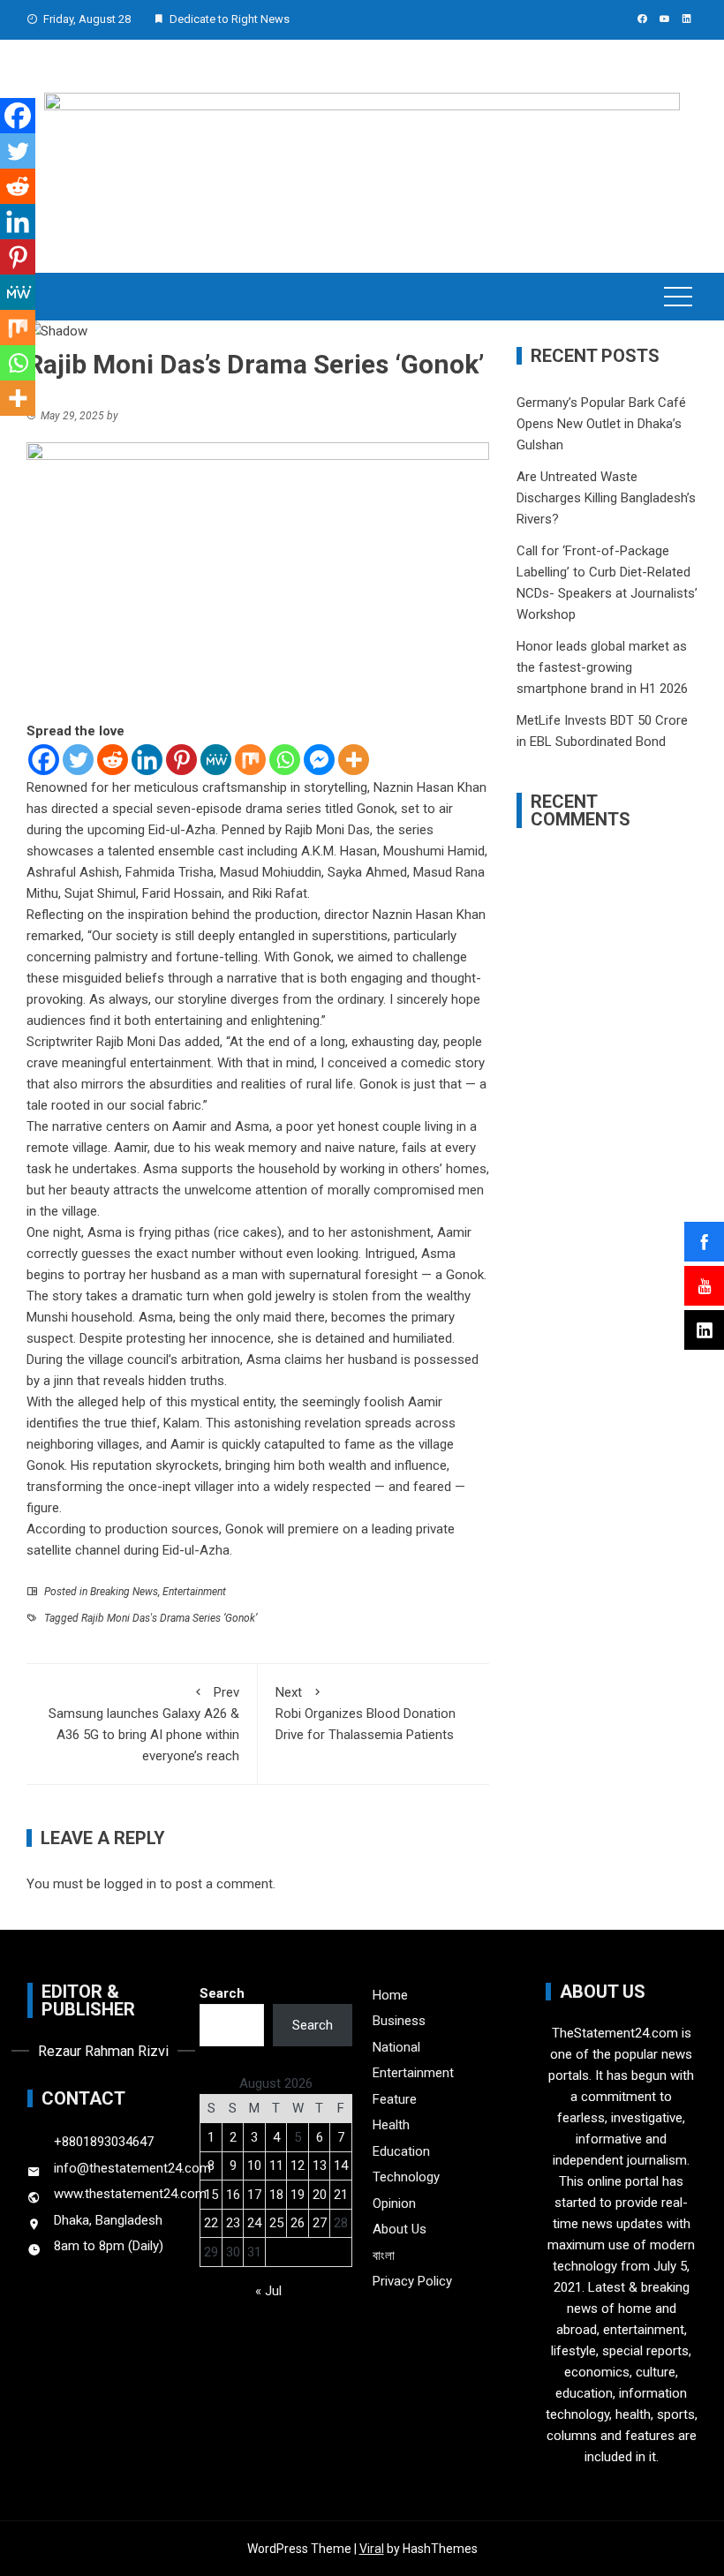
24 (254, 2223)
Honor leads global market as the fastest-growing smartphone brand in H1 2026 (602, 667)
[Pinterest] (181, 760)
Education (401, 2151)
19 (298, 2195)
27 (320, 2223)
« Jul (268, 2291)
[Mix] (250, 760)
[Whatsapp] (285, 760)
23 (233, 2223)
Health (391, 2125)
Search (222, 1993)
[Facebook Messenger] (319, 760)
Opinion (394, 2203)
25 (276, 2223)
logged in (130, 1884)
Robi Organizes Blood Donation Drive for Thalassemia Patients (366, 1714)
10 (254, 2165)
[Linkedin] (147, 760)
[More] (354, 760)
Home (390, 1995)
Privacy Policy (412, 2281)
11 (276, 2165)
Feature (395, 2099)
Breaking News (124, 1592)
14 (341, 2165)
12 (298, 2165)
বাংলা (384, 2256)
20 (320, 2195)
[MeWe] (216, 760)
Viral (372, 2549)
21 (341, 2195)
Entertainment (194, 1592)
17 (254, 2195)
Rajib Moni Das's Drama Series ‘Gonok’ (169, 1618)
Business (399, 2021)
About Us (400, 2229)
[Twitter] (78, 760)
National (396, 2047)
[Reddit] (113, 760)
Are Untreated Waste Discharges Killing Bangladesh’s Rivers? (606, 498)
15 (211, 2195)
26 (298, 2223)
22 (211, 2223)
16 (233, 2195)
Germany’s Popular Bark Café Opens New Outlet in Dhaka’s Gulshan (601, 424)
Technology (406, 2177)
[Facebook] (44, 760)
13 (320, 2165)
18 (276, 2195)
